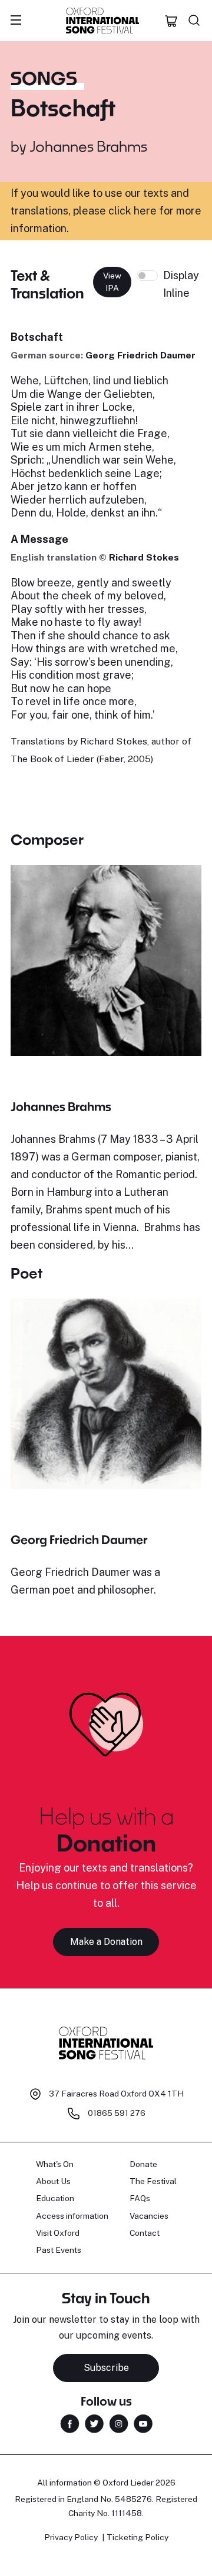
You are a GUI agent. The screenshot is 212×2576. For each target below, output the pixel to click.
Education (55, 2198)
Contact (145, 2233)
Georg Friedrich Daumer (140, 355)
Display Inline (181, 284)
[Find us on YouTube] (143, 2423)
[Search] (194, 21)
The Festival (153, 2181)
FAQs (140, 2198)
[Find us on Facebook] (70, 2423)
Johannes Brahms (88, 146)
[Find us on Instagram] (119, 2423)
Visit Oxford (58, 2233)
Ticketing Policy (138, 2537)
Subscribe (106, 2368)
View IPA (112, 282)
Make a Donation (106, 1942)
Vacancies (149, 2216)
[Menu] (16, 21)
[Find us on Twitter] (94, 2423)
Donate (143, 2164)
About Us (53, 2181)
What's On (55, 2164)
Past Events (59, 2250)
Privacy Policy (71, 2537)
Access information (72, 2216)
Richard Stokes (144, 557)
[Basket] (171, 21)
